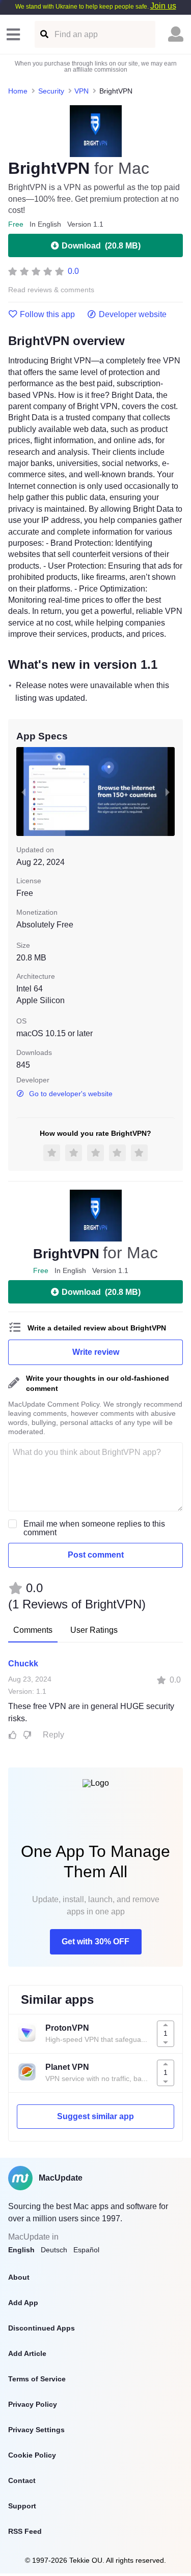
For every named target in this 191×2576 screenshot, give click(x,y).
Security (51, 91)
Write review (96, 1352)
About (19, 2277)
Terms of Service (37, 2379)
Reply (53, 1735)
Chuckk (23, 1664)
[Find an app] (44, 34)
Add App (23, 2303)
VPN (81, 91)
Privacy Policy (33, 2404)
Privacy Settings (36, 2430)
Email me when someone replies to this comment (94, 1528)
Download (101, 246)
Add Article (27, 2353)
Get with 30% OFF (95, 1942)
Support (22, 2506)
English (21, 2250)
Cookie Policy (32, 2455)
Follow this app (47, 315)
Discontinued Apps (42, 2328)
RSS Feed (25, 2531)
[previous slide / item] (23, 792)
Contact (22, 2480)
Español (86, 2250)
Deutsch (54, 2250)
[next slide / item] (168, 792)
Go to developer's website (71, 1094)
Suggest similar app (95, 2116)
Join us (163, 6)
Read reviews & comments (51, 290)
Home (18, 91)
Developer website (133, 315)
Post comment (96, 1555)
